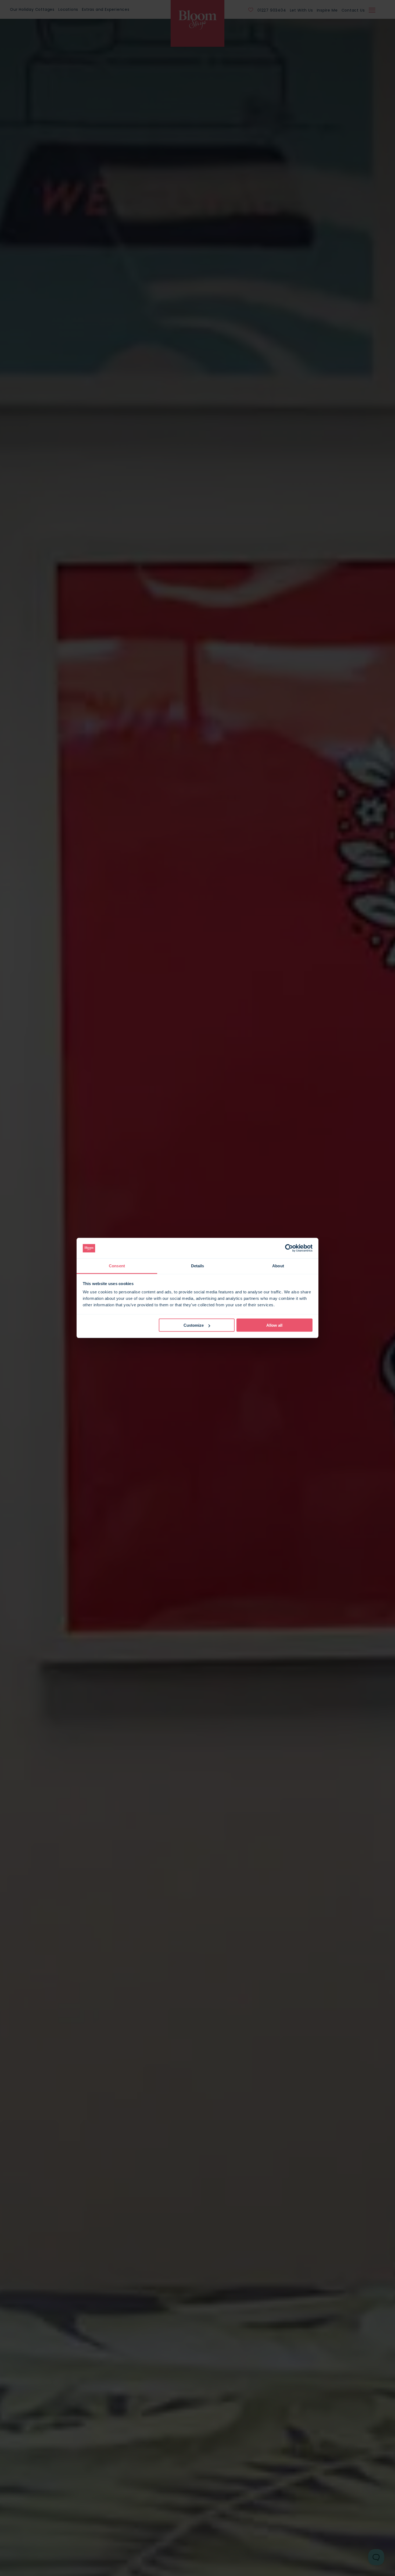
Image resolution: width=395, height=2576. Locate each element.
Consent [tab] (117, 1266)
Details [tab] (198, 1266)
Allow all (274, 1325)
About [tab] (278, 1266)
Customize (194, 1325)
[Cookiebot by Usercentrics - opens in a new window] (289, 1248)
